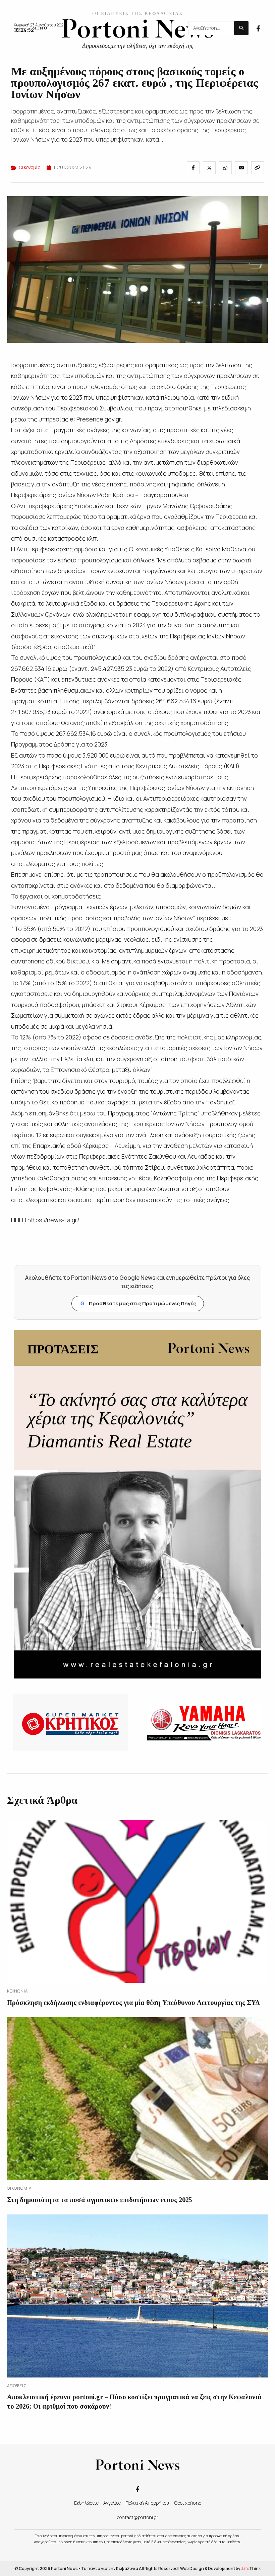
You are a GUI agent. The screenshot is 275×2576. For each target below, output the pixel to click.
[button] (31, 28)
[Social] (258, 28)
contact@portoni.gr (138, 2517)
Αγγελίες (112, 2503)
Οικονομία (30, 167)
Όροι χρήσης (187, 2503)
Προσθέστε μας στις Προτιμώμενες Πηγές (138, 1303)
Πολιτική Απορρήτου (147, 2503)
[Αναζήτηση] (241, 28)
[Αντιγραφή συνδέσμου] (258, 168)
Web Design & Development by (220, 2568)
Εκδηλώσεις (86, 2503)
